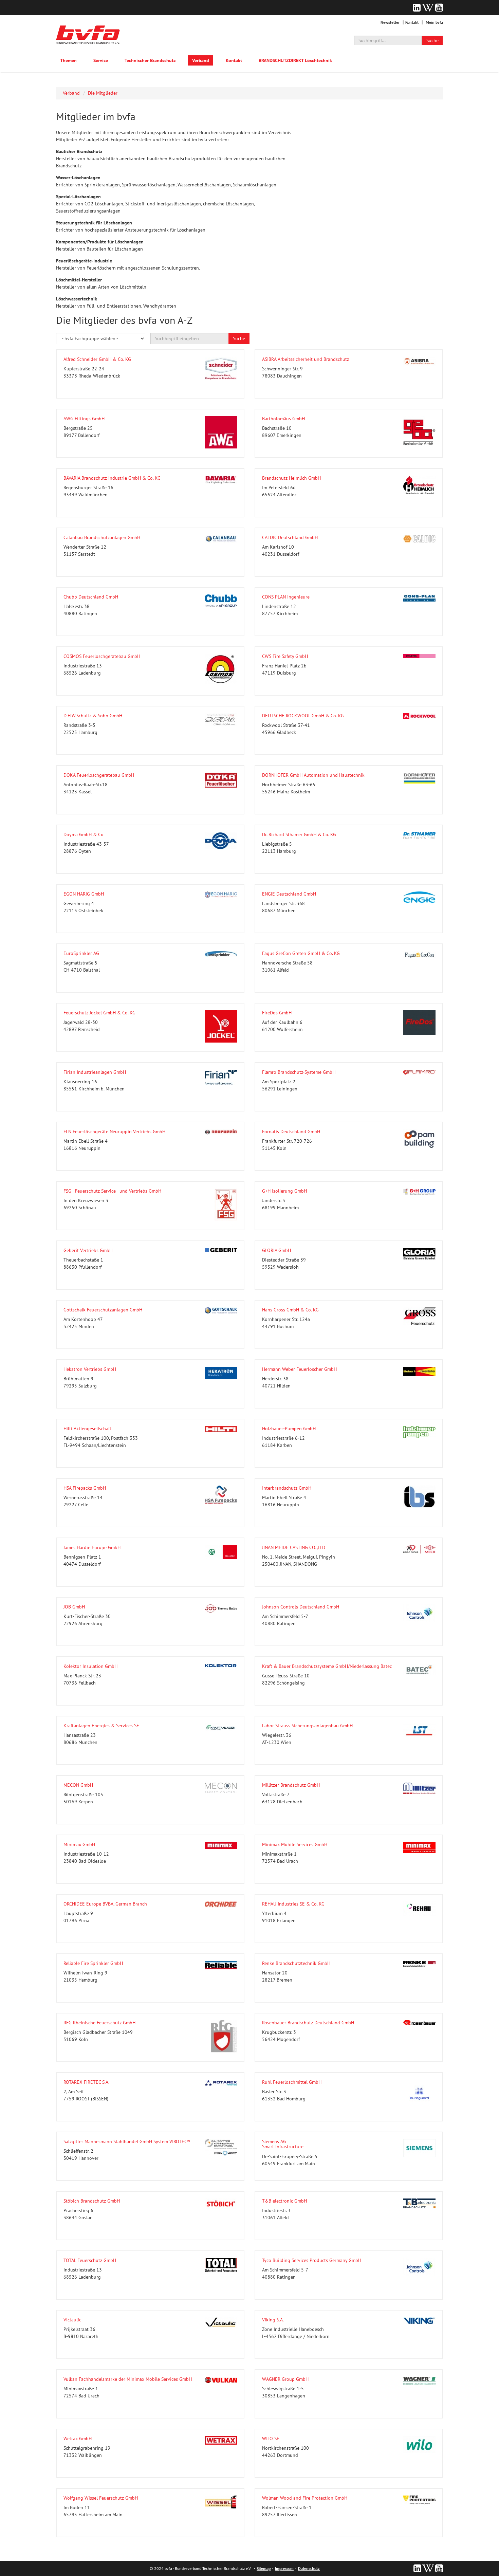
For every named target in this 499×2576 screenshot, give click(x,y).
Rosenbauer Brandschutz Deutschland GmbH (308, 2023)
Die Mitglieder (103, 93)
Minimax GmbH (79, 1844)
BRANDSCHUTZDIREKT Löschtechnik (295, 60)
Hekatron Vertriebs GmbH (90, 1369)
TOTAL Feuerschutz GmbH (90, 2260)
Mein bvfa (434, 22)
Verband (201, 60)
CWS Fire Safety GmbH (285, 656)
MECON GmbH (78, 1785)
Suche (432, 40)
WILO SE (271, 2439)
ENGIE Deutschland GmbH (289, 894)
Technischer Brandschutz (150, 60)
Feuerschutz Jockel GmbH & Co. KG (99, 1013)
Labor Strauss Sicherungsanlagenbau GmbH (307, 1726)
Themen (68, 60)
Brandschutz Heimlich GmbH (291, 478)
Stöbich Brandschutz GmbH (92, 2201)
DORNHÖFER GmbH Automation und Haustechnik (313, 775)
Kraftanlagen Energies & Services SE (101, 1726)
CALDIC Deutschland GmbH (290, 537)
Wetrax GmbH (78, 2439)
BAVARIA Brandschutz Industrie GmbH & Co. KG (112, 478)
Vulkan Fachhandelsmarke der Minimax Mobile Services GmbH (128, 2379)
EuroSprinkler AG (81, 953)
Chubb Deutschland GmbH (91, 597)
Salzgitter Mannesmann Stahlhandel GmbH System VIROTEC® (127, 2141)
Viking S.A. (273, 2320)
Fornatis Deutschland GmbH (291, 1131)
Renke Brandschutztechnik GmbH (296, 1963)
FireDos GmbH (277, 1013)
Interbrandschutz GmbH (287, 1488)
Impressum (284, 2568)
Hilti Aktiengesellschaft (87, 1429)
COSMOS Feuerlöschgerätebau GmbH (102, 656)
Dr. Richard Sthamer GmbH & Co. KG (299, 834)
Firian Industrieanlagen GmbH (95, 1072)
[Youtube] (439, 7)
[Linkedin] (417, 7)
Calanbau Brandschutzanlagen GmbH (102, 537)
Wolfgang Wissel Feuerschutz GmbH (101, 2498)
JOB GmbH (74, 1607)
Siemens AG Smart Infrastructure (283, 2144)
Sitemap (264, 2568)
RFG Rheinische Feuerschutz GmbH (99, 2023)
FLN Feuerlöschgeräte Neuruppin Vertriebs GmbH (114, 1131)
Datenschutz (309, 2568)
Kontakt (412, 22)
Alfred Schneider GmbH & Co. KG (97, 359)
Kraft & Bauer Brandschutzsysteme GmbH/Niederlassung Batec (327, 1666)
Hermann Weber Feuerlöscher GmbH (299, 1369)
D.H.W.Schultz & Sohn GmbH (93, 716)
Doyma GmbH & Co (84, 834)
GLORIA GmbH (276, 1250)
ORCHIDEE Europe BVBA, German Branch (105, 1904)
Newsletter (390, 22)
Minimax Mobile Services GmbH (295, 1844)
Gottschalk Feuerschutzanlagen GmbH (103, 1310)
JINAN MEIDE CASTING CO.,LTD (294, 1547)
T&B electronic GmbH (284, 2201)
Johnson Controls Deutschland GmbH (301, 1607)
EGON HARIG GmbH (84, 894)
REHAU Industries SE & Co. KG (293, 1904)
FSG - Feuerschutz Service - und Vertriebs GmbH (112, 1191)
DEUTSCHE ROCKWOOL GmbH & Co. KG (303, 716)
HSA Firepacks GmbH (85, 1488)
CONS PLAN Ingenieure (286, 597)
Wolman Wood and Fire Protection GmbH (305, 2498)
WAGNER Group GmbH (285, 2379)
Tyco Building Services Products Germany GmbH (312, 2260)
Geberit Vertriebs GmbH (88, 1250)
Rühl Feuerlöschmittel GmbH (292, 2082)
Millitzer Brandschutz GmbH (291, 1785)
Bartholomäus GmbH (283, 419)
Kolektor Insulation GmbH (90, 1666)
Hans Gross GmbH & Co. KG (290, 1310)
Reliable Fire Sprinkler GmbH (93, 1963)
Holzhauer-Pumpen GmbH (289, 1429)
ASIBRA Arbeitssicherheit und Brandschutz (306, 359)
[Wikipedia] (428, 7)
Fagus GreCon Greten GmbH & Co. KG (301, 953)
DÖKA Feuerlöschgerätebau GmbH (99, 775)
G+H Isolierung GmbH (284, 1191)
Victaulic (72, 2320)
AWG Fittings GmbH (84, 419)
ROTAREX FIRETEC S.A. (86, 2082)
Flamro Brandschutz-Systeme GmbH (299, 1072)
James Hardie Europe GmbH (92, 1547)
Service (101, 60)
